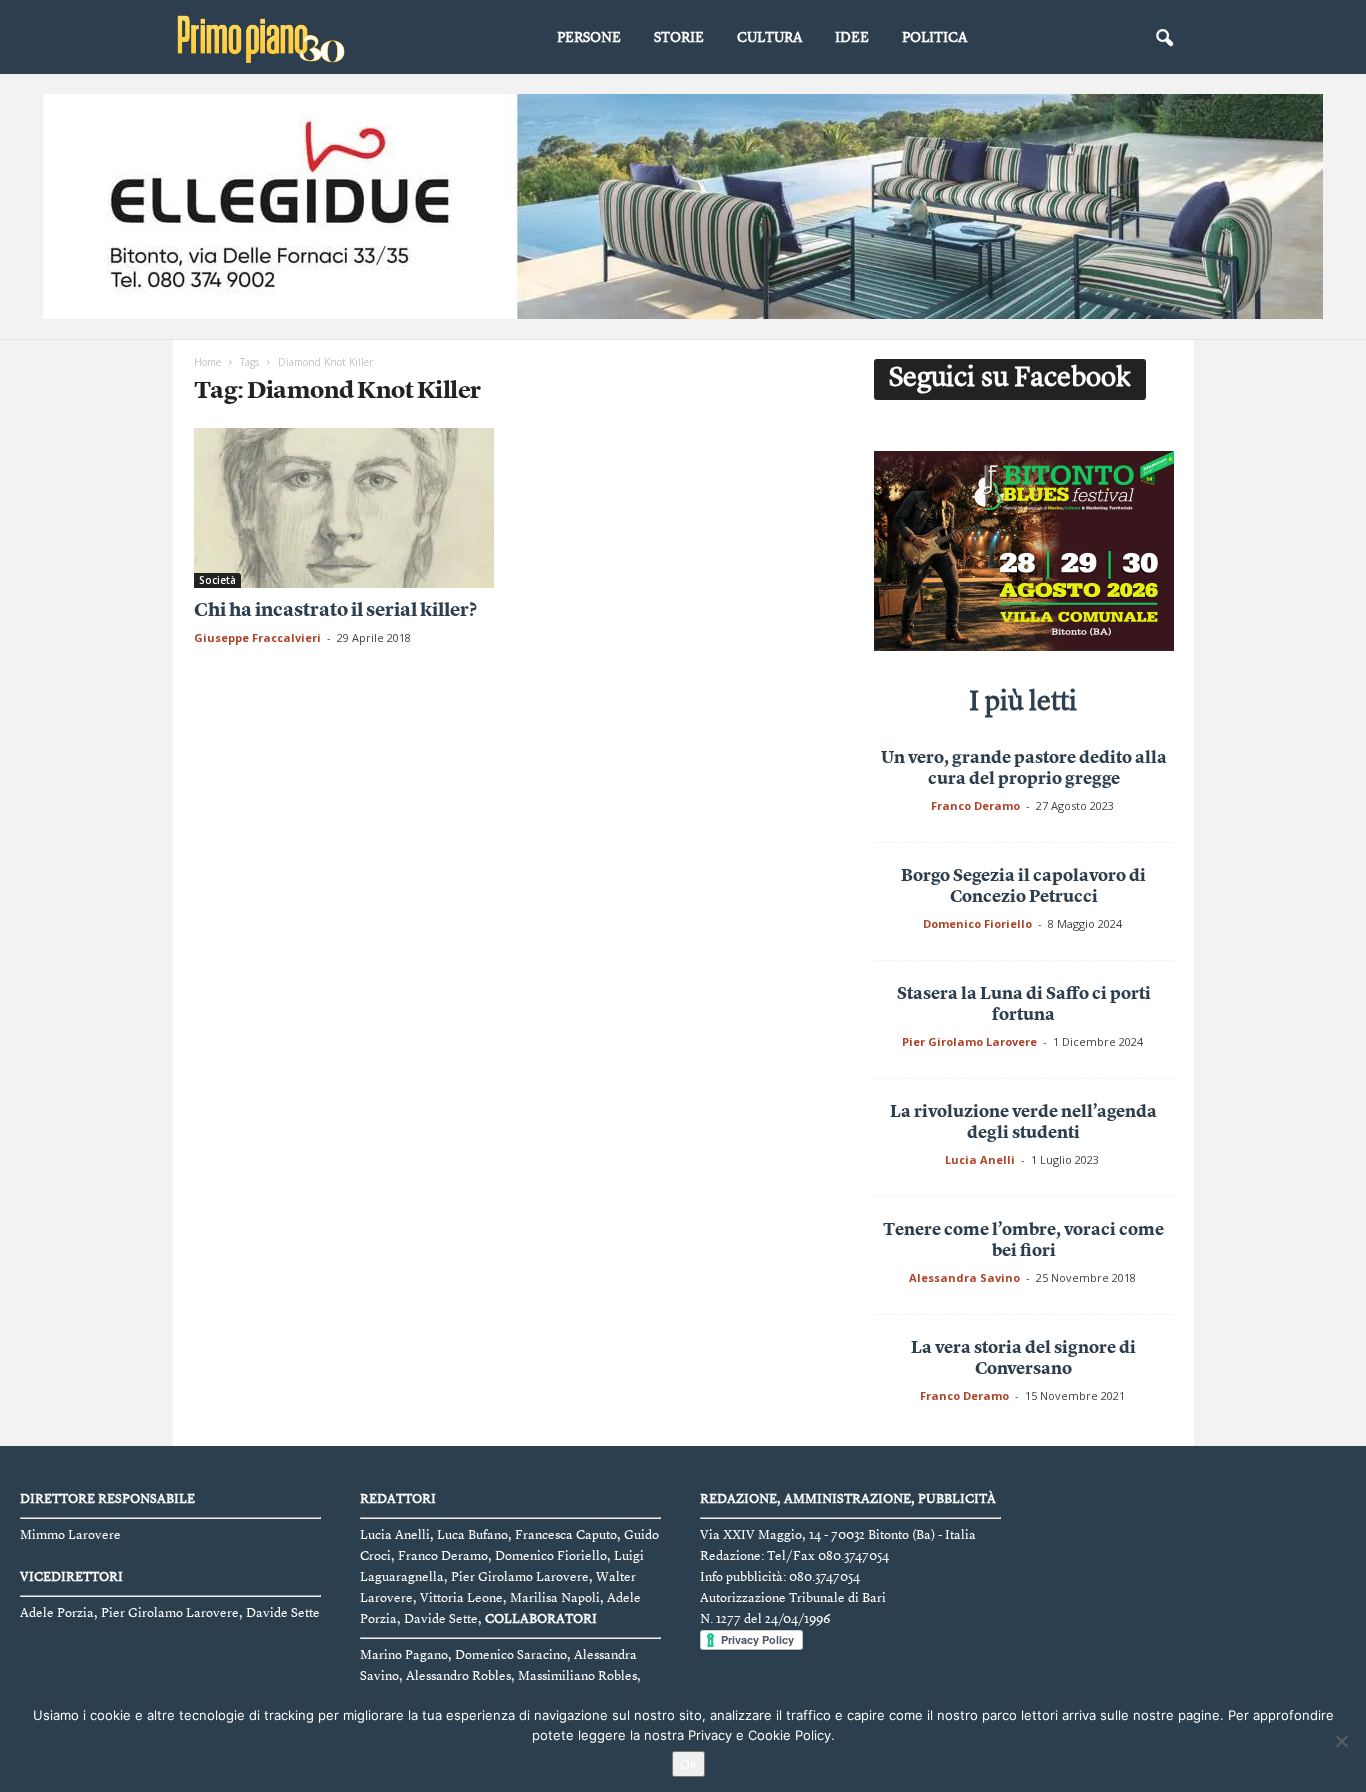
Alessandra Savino (964, 1277)
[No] (1341, 1741)
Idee (852, 38)
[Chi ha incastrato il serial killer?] (344, 508)
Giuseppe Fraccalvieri (257, 637)
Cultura (769, 38)
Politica (934, 38)
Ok (688, 1764)
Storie (679, 38)
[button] (1164, 39)
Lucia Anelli (980, 1159)
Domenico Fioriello (977, 923)
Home (207, 362)
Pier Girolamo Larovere (969, 1041)
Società (217, 580)
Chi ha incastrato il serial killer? (335, 611)
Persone (589, 38)
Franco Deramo (975, 805)
